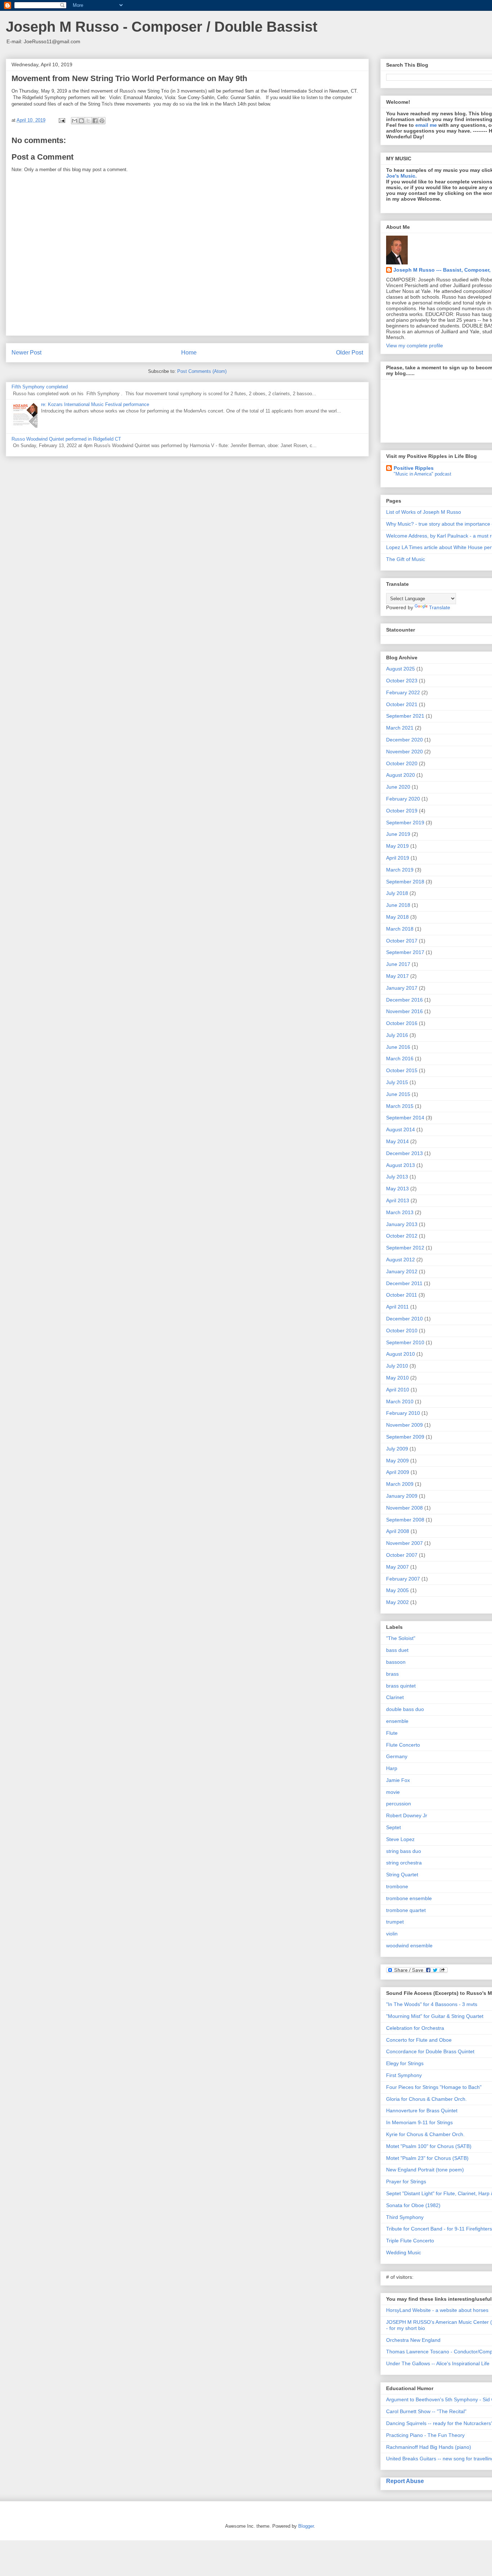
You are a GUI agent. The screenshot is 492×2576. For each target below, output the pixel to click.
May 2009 (397, 1461)
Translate (440, 607)
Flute (392, 1733)
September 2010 (405, 1342)
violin (392, 1934)
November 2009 (404, 1425)
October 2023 (402, 681)
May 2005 (397, 1590)
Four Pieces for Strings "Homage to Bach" (434, 2087)
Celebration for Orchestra (415, 2028)
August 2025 (401, 669)
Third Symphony (405, 2217)
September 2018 (405, 882)
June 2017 (398, 964)
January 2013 (402, 1224)
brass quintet (401, 1686)
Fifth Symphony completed (40, 387)
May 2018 (397, 917)
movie (393, 1792)
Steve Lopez (400, 1839)
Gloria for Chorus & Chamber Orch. (426, 2099)
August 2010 (401, 1354)
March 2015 (400, 1106)
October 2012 (402, 1236)
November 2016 (404, 1011)
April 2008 (398, 1531)
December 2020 (404, 740)
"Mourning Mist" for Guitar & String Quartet (435, 2016)
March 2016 (400, 1059)
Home (189, 353)
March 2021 (400, 728)
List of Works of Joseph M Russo (424, 512)
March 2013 (400, 1212)
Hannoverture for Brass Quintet (422, 2111)
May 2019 (397, 846)
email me (426, 125)
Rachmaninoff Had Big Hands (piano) (429, 2447)
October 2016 (402, 1023)
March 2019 (400, 870)
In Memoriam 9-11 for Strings (419, 2122)
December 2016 (404, 1000)
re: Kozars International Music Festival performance (95, 404)
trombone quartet (406, 1910)
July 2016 (397, 1035)
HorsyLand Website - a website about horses (437, 2310)
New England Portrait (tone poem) (425, 2170)
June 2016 (398, 1047)
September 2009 (405, 1437)
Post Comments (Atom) (202, 371)
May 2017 (397, 976)
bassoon (396, 1662)
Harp (392, 1768)
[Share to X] (88, 121)
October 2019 (402, 811)
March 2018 (400, 929)
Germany (397, 1756)
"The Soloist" (401, 1638)
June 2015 (398, 1094)
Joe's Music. (401, 176)
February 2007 (403, 1579)
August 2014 (401, 1129)
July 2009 (397, 1449)
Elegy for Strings (405, 2063)
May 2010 (397, 1378)
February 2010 (403, 1413)
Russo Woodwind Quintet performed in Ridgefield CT (66, 439)
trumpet (395, 1922)
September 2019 (405, 823)
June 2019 (398, 834)
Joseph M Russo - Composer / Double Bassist (162, 27)
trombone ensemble (409, 1898)
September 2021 (405, 716)
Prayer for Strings (406, 2181)
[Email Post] (61, 120)
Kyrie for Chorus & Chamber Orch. (425, 2134)
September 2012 (405, 1248)
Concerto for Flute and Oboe (419, 2040)
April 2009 (398, 1472)
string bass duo (404, 1851)
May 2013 (397, 1189)
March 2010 (400, 1401)
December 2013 (404, 1153)
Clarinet (395, 1697)
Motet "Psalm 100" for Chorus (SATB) (429, 2146)
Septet (393, 1827)
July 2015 (397, 1082)
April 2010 (398, 1390)
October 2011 (402, 1295)
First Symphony (404, 2075)
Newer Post (26, 353)
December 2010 (404, 1319)
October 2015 (402, 1070)
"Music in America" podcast (422, 474)
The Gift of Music (406, 559)
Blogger (306, 2526)
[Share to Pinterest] (102, 121)
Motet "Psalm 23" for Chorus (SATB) (427, 2158)
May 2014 (397, 1141)
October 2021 (402, 704)
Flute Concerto (403, 1745)
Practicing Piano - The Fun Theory (425, 2435)
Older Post (350, 353)
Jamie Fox (398, 1780)
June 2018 (398, 905)
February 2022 (403, 692)
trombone (397, 1886)
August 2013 (401, 1165)
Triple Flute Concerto (410, 2241)
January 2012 (402, 1271)
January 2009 (402, 1496)
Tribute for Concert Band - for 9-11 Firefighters (439, 2229)
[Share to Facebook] (95, 121)
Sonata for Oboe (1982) (413, 2205)
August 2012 (401, 1260)
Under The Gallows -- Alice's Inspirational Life (438, 2363)
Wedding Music (404, 2252)
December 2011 (404, 1283)
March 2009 (400, 1484)
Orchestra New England (413, 2340)
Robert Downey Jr (407, 1815)
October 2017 (402, 941)
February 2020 (403, 799)
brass (392, 1674)
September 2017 (405, 952)
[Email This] (75, 121)
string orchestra (404, 1863)
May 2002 (397, 1602)
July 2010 (397, 1366)
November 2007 (404, 1543)
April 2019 (398, 858)
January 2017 (402, 988)
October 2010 (402, 1331)
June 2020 (398, 787)
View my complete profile (415, 346)
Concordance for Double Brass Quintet (430, 2051)
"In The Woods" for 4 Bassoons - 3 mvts (432, 2004)
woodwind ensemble (409, 1946)
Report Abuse (405, 2481)
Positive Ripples (414, 468)
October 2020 (402, 763)
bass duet (397, 1650)
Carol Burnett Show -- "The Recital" (426, 2411)
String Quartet (402, 1875)
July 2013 (397, 1177)
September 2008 (405, 1520)
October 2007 (402, 1555)
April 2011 (397, 1307)
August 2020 (401, 775)
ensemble (397, 1721)
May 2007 (397, 1567)
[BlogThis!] (81, 121)
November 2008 (404, 1508)
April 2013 (398, 1200)
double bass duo (405, 1709)
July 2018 (397, 893)
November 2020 (404, 752)
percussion (399, 1804)
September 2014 (405, 1118)
